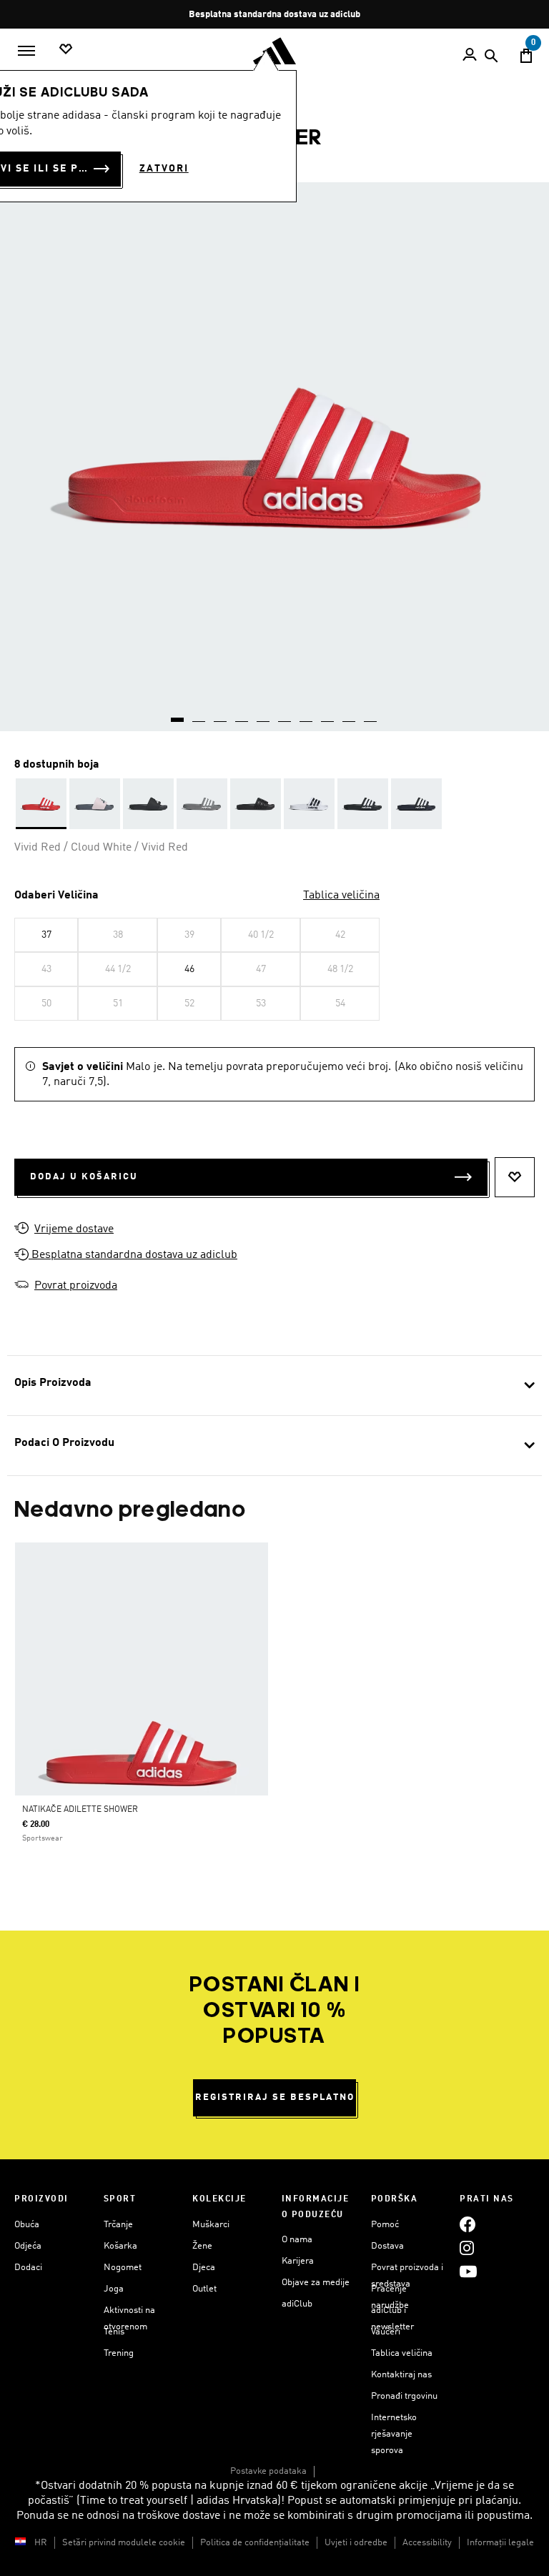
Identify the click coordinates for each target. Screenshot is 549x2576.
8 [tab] (328, 715)
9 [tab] (350, 715)
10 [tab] (371, 715)
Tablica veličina (341, 896)
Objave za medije (316, 2283)
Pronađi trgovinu (404, 2396)
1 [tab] (178, 715)
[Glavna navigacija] (26, 51)
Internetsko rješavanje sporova (394, 2434)
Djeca (204, 2268)
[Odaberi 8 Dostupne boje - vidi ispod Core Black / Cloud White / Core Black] (148, 804)
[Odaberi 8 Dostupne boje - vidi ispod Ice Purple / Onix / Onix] (95, 804)
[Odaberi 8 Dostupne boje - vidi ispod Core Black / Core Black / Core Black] (256, 804)
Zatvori (164, 169)
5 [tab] (264, 715)
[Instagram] (467, 2248)
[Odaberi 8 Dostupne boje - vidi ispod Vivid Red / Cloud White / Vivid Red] (41, 804)
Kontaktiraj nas (401, 2375)
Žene (202, 2246)
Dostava (387, 2246)
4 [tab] (242, 715)
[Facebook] (468, 2225)
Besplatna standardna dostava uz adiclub (133, 1255)
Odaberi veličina (56, 896)
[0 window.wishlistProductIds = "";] (66, 50)
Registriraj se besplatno (275, 2097)
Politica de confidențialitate (255, 2543)
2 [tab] (199, 715)
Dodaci (28, 2268)
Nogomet (123, 2268)
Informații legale (500, 2543)
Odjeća (28, 2246)
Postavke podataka (268, 2471)
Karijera (298, 2261)
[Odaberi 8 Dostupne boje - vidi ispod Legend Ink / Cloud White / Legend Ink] (416, 804)
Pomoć (385, 2225)
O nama (297, 2240)
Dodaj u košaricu (84, 1177)
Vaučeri (386, 2332)
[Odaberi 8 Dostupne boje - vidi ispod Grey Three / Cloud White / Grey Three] (202, 804)
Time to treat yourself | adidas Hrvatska (179, 2501)
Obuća (27, 2225)
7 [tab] (307, 715)
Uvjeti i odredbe (356, 2543)
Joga (114, 2289)
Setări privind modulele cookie (124, 2543)
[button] (21, 1256)
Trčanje (118, 2225)
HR (41, 2543)
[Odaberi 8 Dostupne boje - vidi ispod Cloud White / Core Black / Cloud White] (309, 804)
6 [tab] (285, 715)
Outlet (204, 2289)
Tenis (114, 2332)
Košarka (120, 2246)
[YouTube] (468, 2272)
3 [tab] (221, 715)
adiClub (297, 2304)
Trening (119, 2353)
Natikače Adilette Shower (80, 1810)
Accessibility (427, 2543)
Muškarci (211, 2225)
